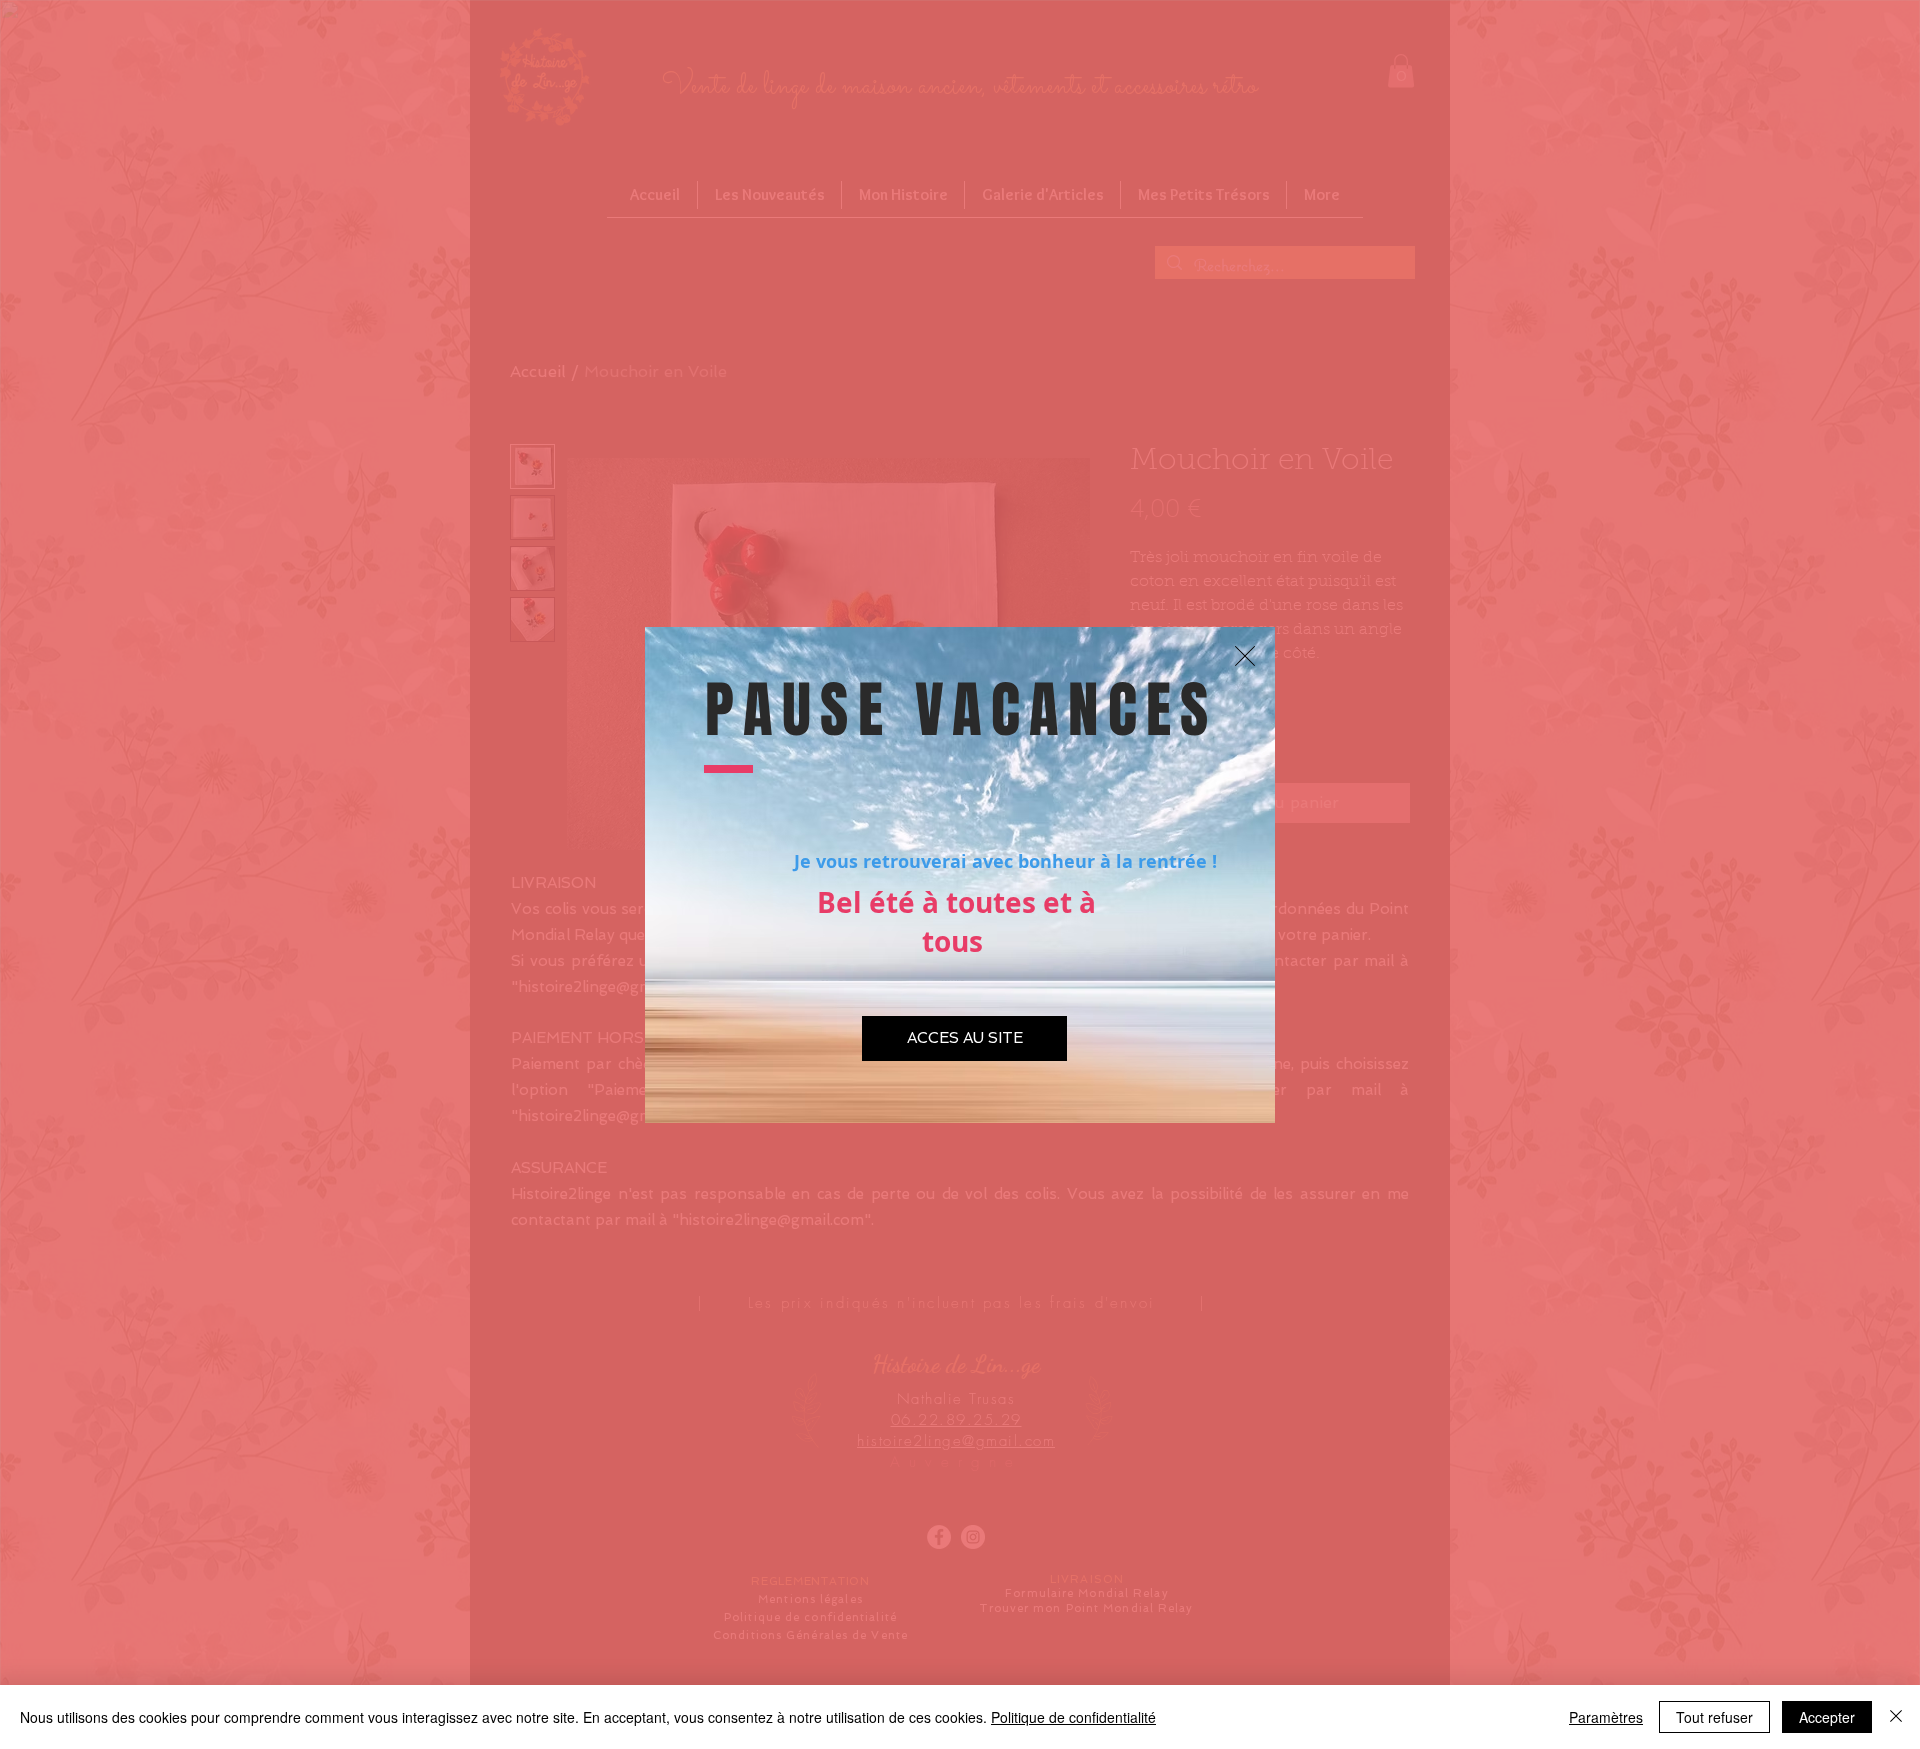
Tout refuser (1714, 1717)
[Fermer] (1896, 1717)
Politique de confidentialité (1073, 1717)
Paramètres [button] (1606, 1717)
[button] (1245, 656)
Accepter (1827, 1717)
